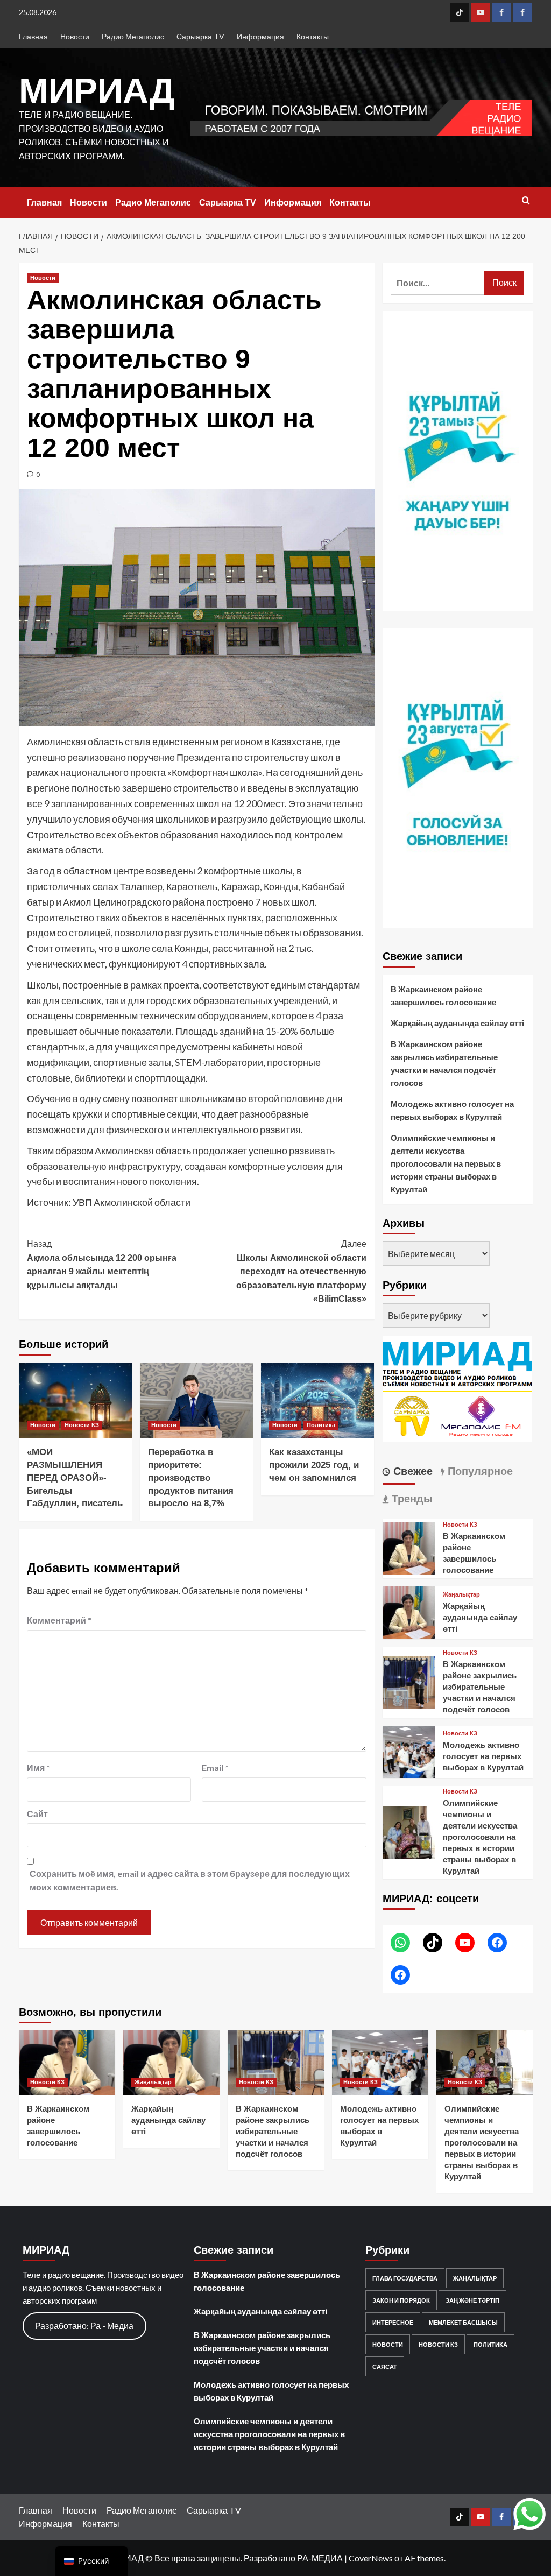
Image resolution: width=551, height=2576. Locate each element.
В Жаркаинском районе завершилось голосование (443, 996)
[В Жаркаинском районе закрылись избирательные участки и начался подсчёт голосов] (409, 1681)
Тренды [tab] (411, 1499)
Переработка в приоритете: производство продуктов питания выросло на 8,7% (191, 1478)
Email (215, 1767)
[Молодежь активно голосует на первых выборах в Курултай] (409, 1751)
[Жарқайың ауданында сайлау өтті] (409, 1611)
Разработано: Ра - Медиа (84, 2326)
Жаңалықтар (461, 1595)
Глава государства (405, 2278)
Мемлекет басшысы (463, 2322)
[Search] (526, 201)
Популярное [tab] (479, 1471)
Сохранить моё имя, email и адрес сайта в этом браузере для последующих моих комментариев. (190, 1880)
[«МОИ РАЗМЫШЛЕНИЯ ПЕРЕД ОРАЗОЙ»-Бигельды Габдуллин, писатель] (75, 1400)
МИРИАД (97, 90)
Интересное (393, 2322)
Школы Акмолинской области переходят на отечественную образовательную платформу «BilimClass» (301, 1271)
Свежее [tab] (411, 1471)
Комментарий (59, 1620)
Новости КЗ (82, 1425)
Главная (33, 36)
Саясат (385, 2366)
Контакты (313, 36)
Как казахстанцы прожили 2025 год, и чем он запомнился (314, 1465)
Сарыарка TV (200, 36)
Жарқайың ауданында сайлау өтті (457, 1023)
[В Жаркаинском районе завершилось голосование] (409, 1547)
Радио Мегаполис (133, 36)
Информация (260, 36)
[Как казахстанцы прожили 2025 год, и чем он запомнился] (317, 1400)
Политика (321, 1425)
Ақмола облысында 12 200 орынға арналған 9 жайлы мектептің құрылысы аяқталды (102, 1265)
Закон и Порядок (401, 2300)
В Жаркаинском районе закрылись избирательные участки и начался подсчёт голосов (444, 1063)
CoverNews (371, 2558)
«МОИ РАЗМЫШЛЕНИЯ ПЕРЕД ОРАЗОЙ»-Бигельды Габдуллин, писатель (75, 1478)
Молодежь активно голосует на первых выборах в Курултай (452, 1110)
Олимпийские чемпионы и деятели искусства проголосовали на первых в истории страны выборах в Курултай (446, 1163)
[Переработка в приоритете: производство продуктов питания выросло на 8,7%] (196, 1400)
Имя (38, 1767)
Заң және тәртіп (472, 2300)
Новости (75, 36)
